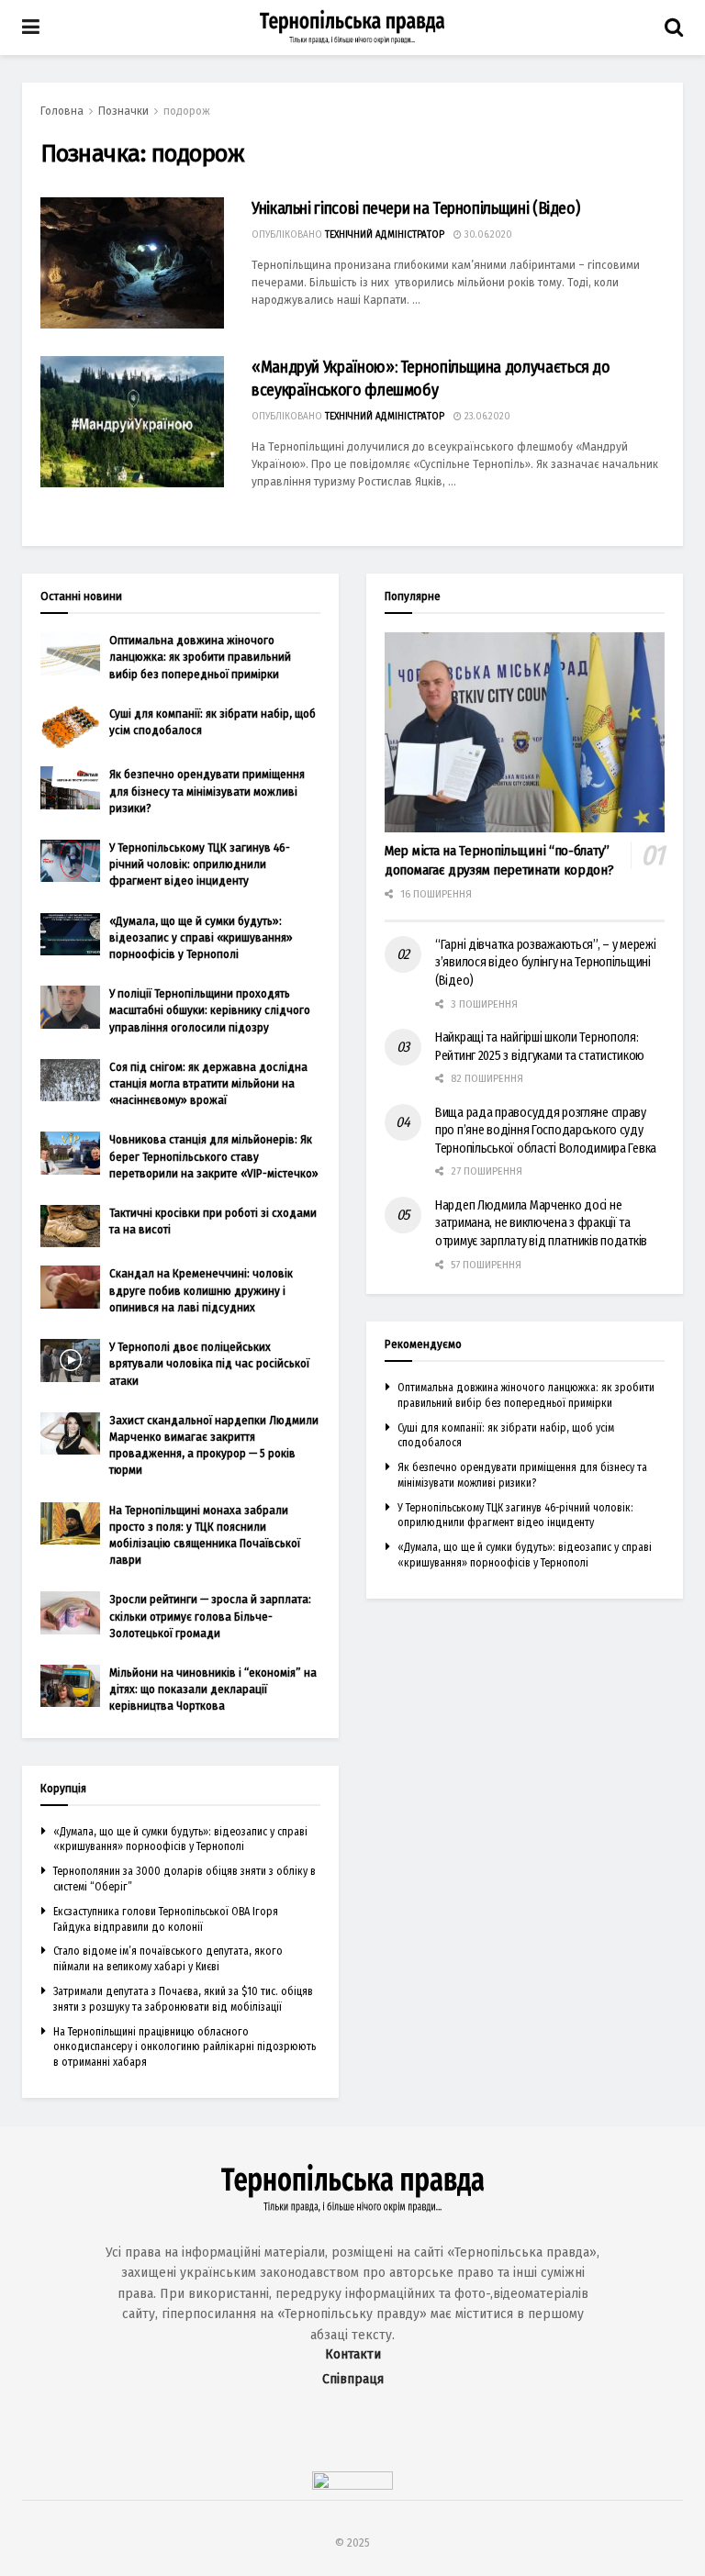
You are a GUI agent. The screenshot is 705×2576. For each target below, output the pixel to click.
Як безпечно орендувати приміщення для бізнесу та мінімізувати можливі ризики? (207, 791)
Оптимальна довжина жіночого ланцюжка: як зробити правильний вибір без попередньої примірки (200, 657)
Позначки (123, 111)
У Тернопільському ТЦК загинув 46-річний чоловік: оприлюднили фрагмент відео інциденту (200, 864)
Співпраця (353, 2379)
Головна (62, 111)
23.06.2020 (486, 417)
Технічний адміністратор (385, 235)
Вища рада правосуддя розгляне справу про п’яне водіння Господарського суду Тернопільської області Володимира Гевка (546, 1131)
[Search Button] (674, 28)
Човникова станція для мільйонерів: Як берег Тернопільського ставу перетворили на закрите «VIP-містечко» (214, 1156)
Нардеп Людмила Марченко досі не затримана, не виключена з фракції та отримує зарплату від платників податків (541, 1223)
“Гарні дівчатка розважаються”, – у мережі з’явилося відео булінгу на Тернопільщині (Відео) (546, 963)
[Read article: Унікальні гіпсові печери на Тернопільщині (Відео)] (132, 263)
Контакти (353, 2354)
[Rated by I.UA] (352, 2486)
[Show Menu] (31, 28)
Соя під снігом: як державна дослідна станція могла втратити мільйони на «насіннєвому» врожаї (208, 1083)
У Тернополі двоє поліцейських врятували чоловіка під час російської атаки (209, 1363)
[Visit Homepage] (352, 28)
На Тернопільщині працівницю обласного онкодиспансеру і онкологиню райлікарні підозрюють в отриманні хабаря (185, 2047)
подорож (187, 111)
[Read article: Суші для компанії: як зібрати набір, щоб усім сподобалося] (70, 727)
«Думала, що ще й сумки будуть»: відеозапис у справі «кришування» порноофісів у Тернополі (201, 937)
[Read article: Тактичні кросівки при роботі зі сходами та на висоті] (70, 1226)
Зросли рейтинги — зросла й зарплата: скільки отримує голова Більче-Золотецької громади (210, 1616)
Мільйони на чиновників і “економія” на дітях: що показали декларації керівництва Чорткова (213, 1689)
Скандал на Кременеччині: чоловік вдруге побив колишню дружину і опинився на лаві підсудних (201, 1290)
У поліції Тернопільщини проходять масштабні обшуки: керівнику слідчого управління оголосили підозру (210, 1010)
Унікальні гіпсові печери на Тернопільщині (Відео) (415, 208)
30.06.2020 (487, 235)
